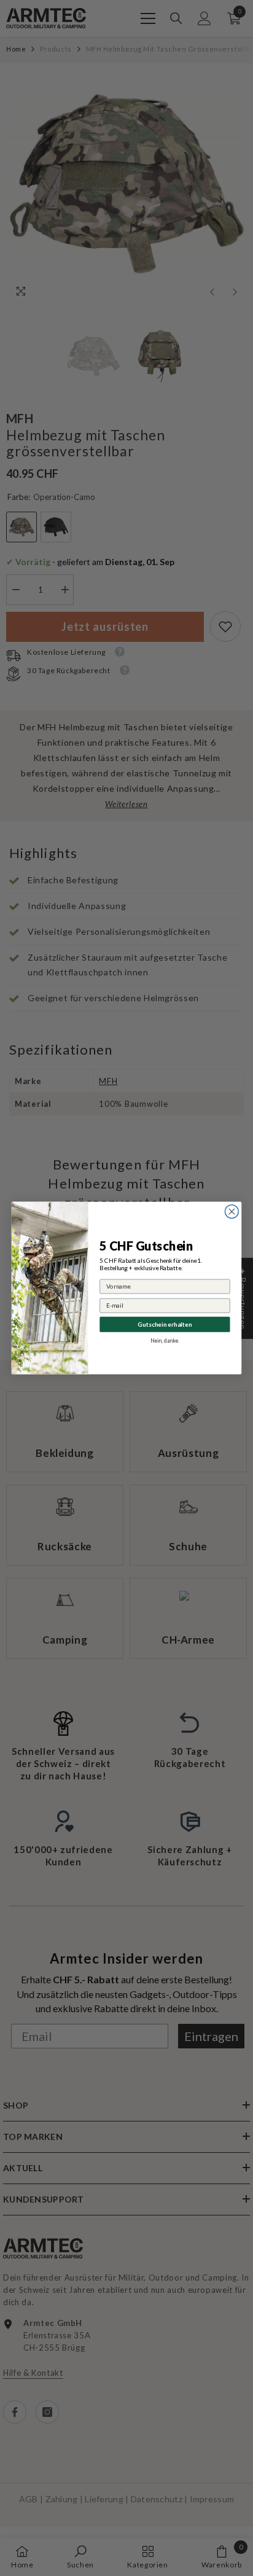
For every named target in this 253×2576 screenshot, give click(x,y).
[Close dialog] (232, 1212)
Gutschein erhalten (165, 1324)
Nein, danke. (165, 1341)
